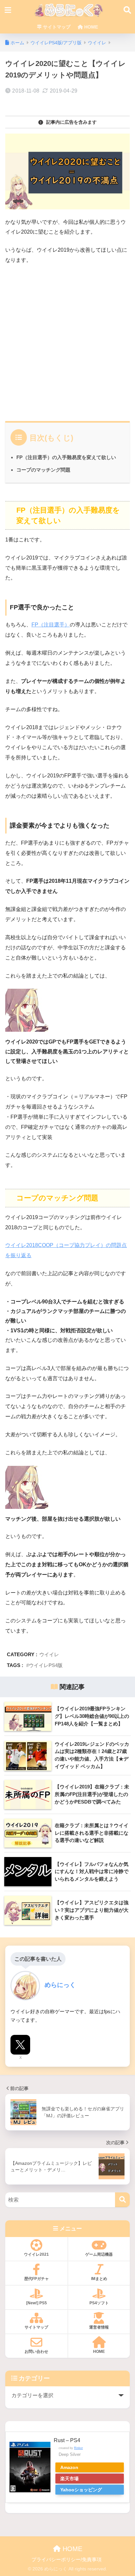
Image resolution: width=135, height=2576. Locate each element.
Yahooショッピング (81, 2490)
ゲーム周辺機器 (99, 2254)
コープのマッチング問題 (43, 470)
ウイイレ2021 (36, 2254)
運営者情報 (99, 2327)
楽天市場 (69, 2479)
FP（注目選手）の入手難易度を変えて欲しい (66, 457)
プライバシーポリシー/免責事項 (67, 2560)
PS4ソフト (99, 2303)
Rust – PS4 (67, 2440)
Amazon (69, 2467)
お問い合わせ (36, 2352)
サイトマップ (56, 27)
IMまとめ (99, 2279)
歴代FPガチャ (37, 2279)
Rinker (78, 2448)
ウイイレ (49, 1654)
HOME (90, 27)
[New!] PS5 (37, 2303)
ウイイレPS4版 (46, 1665)
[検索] (122, 2200)
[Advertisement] (67, 341)
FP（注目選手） (51, 625)
